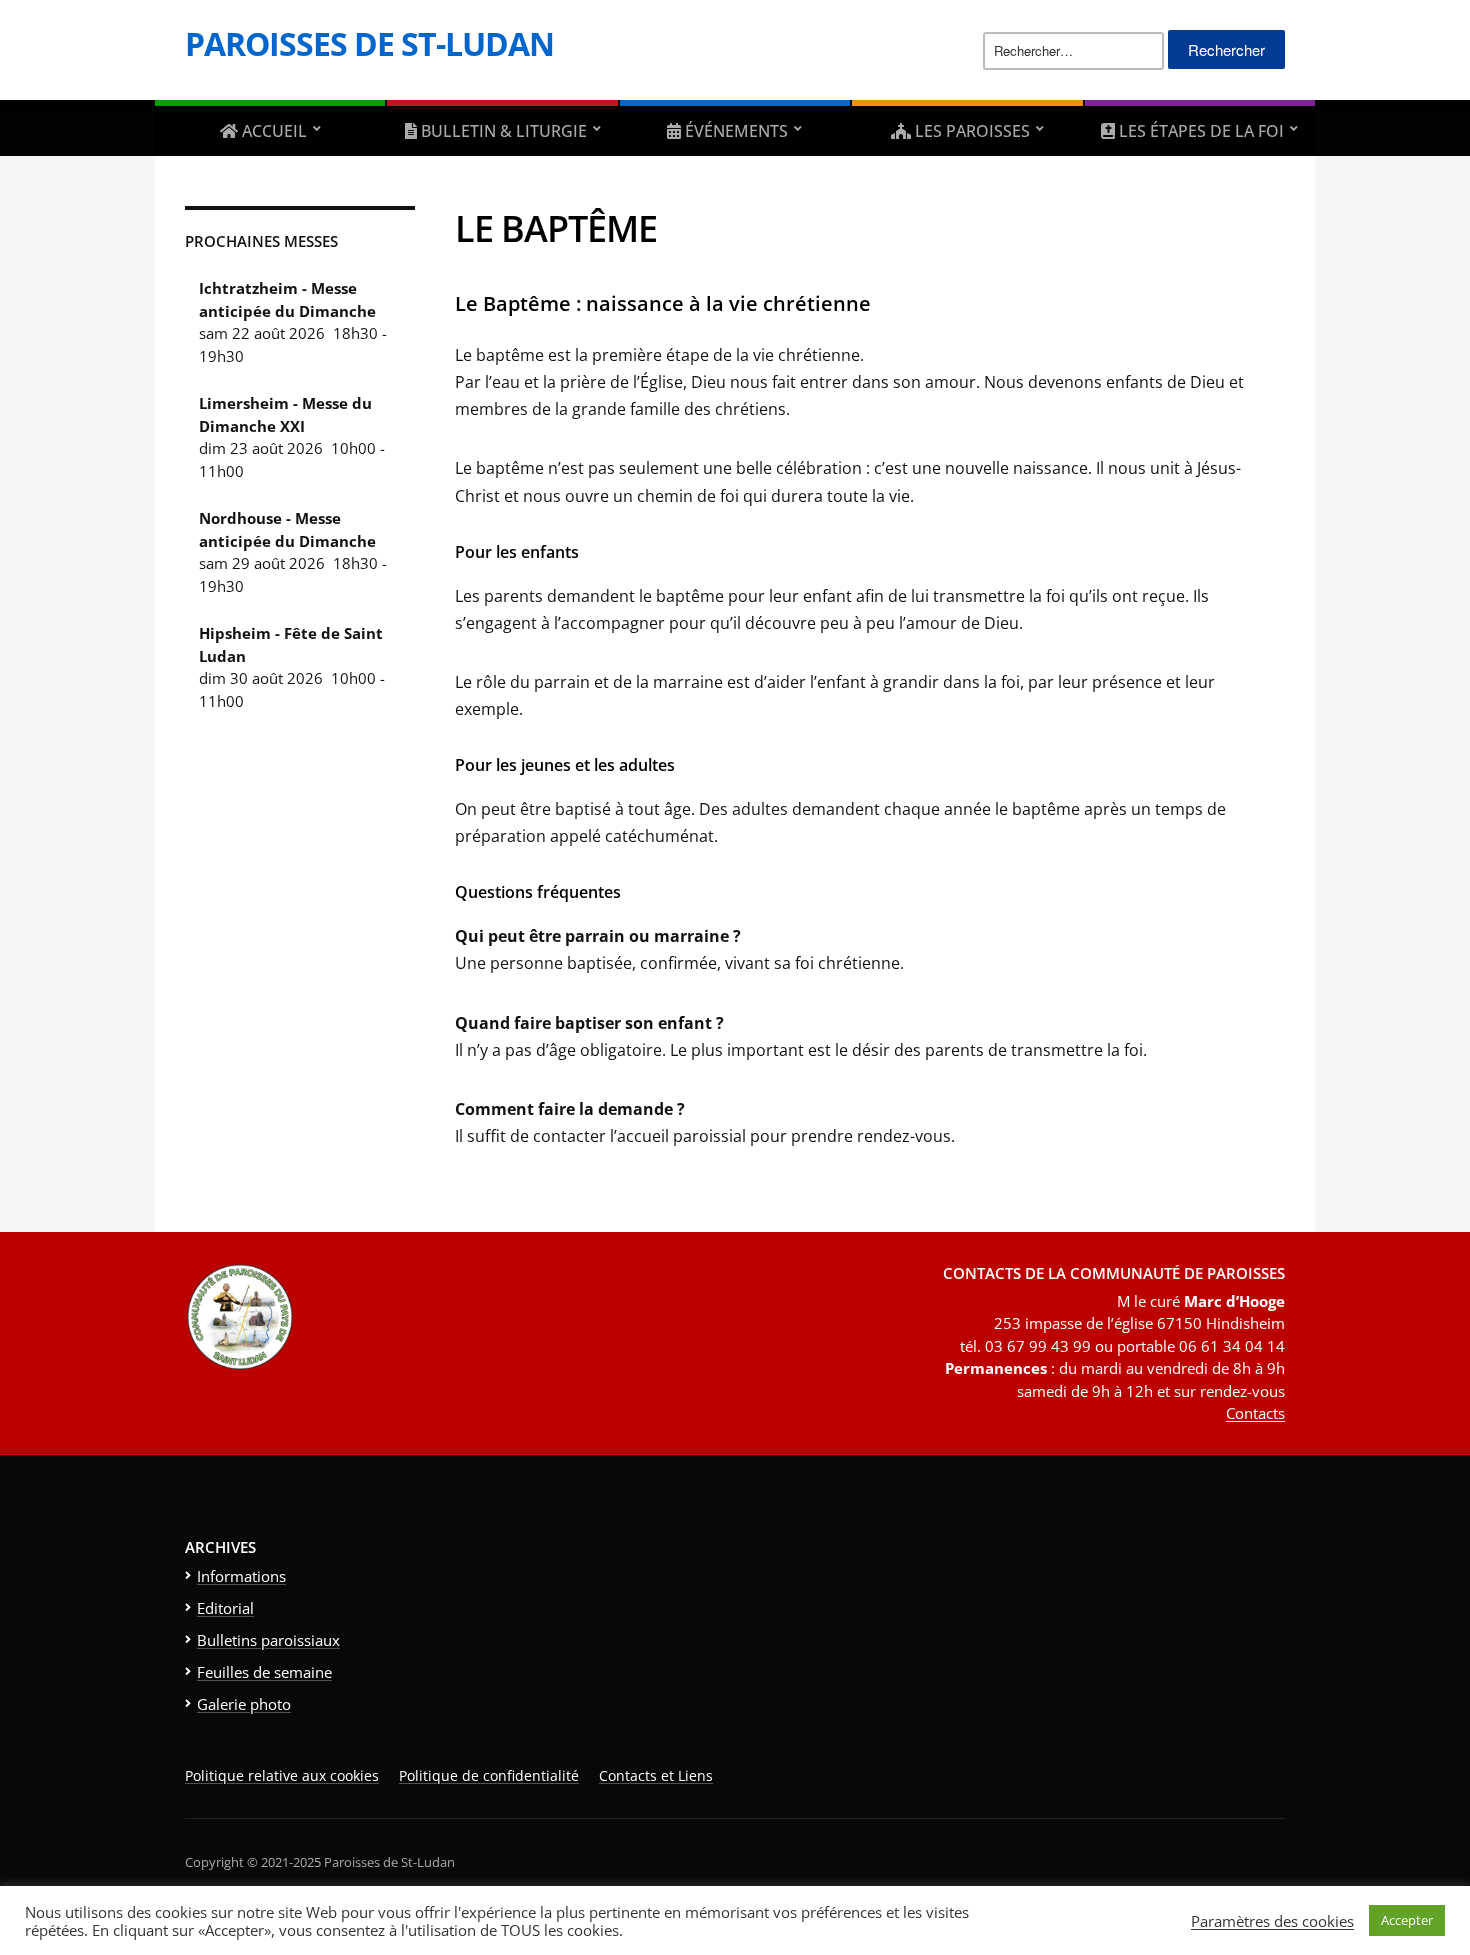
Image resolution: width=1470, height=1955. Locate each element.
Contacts (1255, 1413)
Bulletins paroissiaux (268, 1640)
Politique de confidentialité (489, 1775)
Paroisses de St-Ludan (369, 43)
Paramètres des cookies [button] (1272, 1921)
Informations (241, 1576)
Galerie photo (244, 1704)
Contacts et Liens (656, 1775)
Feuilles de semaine (264, 1672)
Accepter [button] (1407, 1920)
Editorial (225, 1608)
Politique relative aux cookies (282, 1775)
